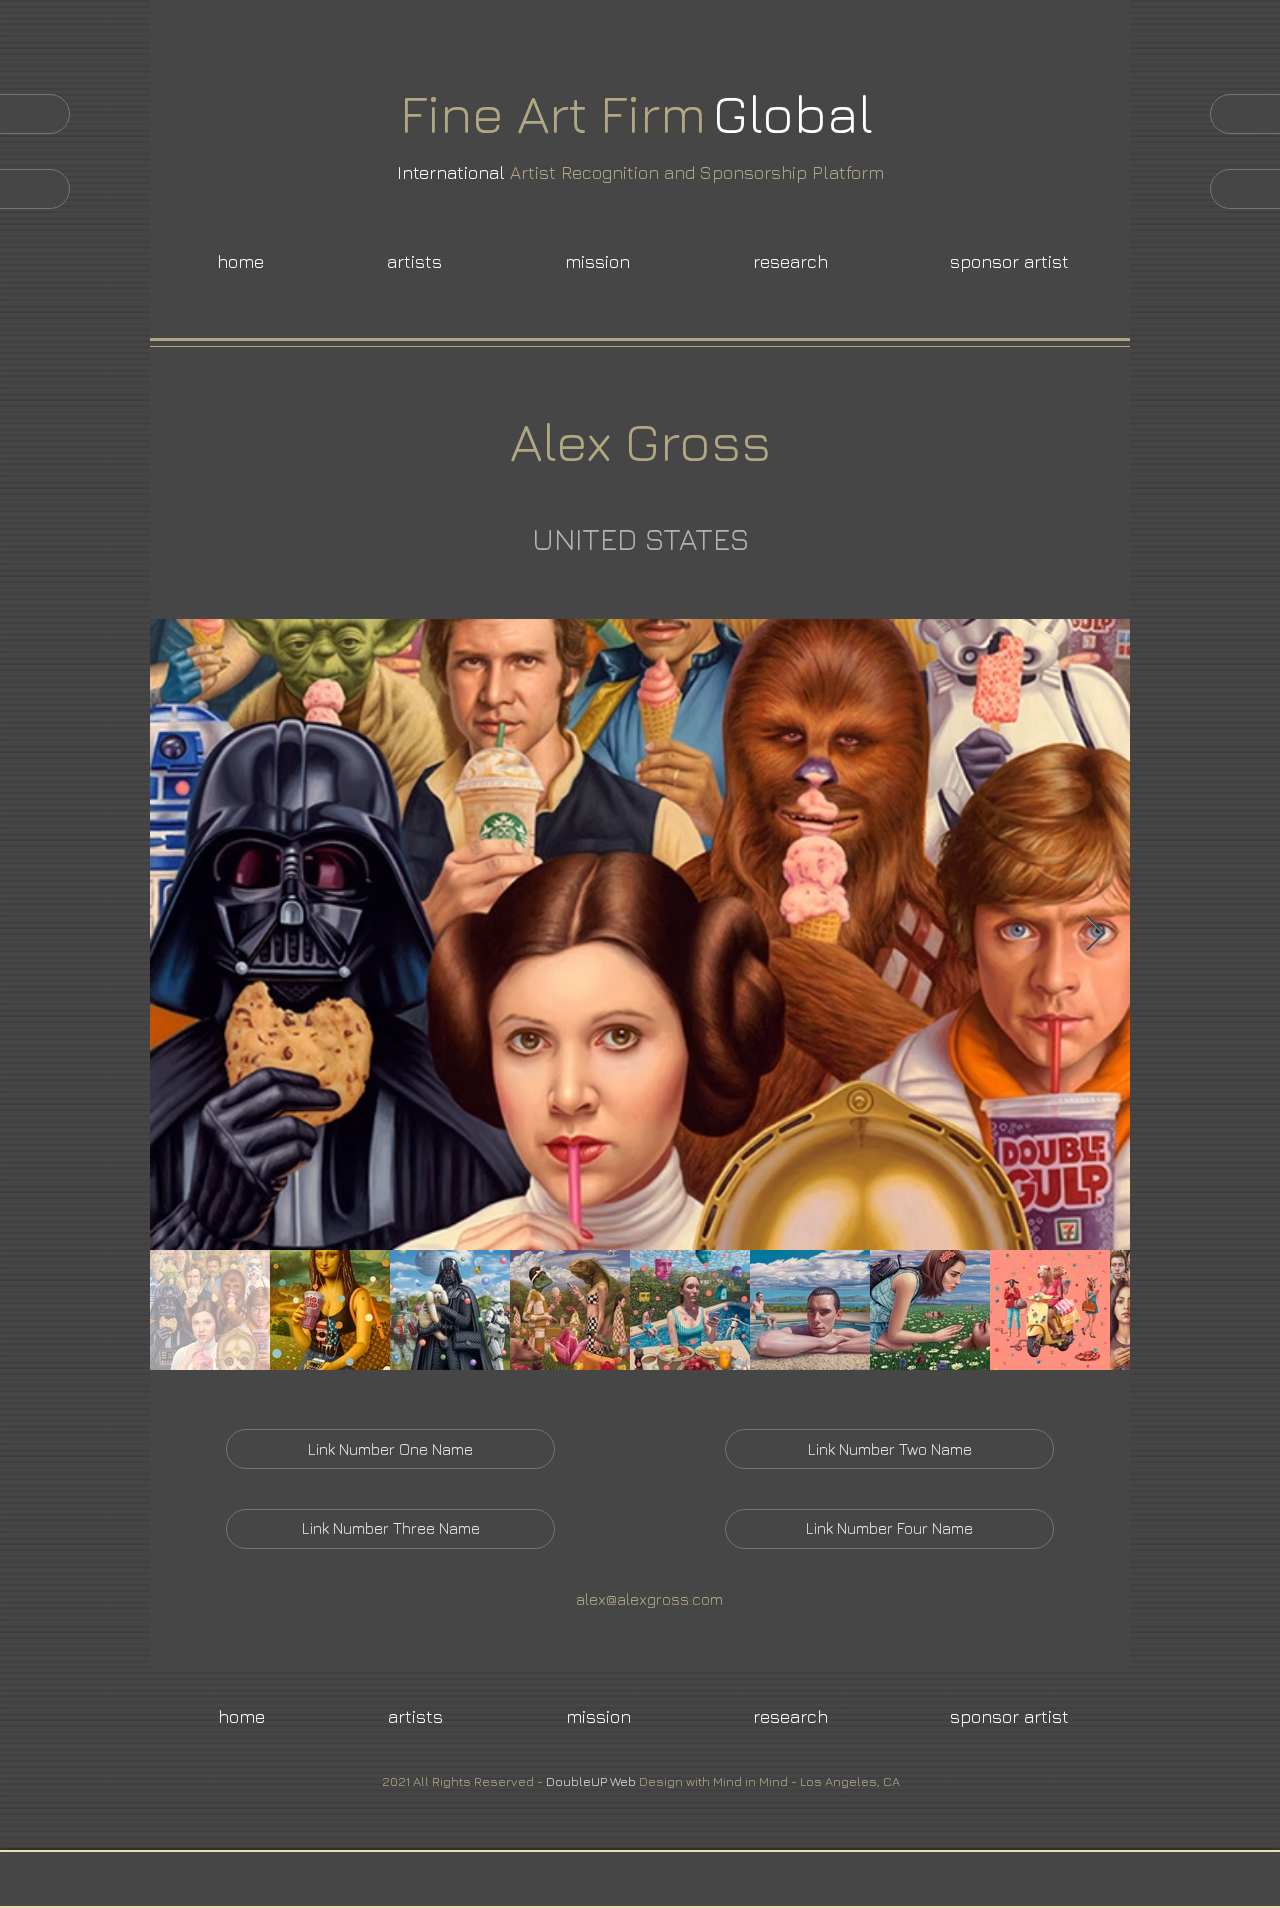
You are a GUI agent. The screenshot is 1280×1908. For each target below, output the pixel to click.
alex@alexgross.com (649, 1599)
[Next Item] (1095, 934)
